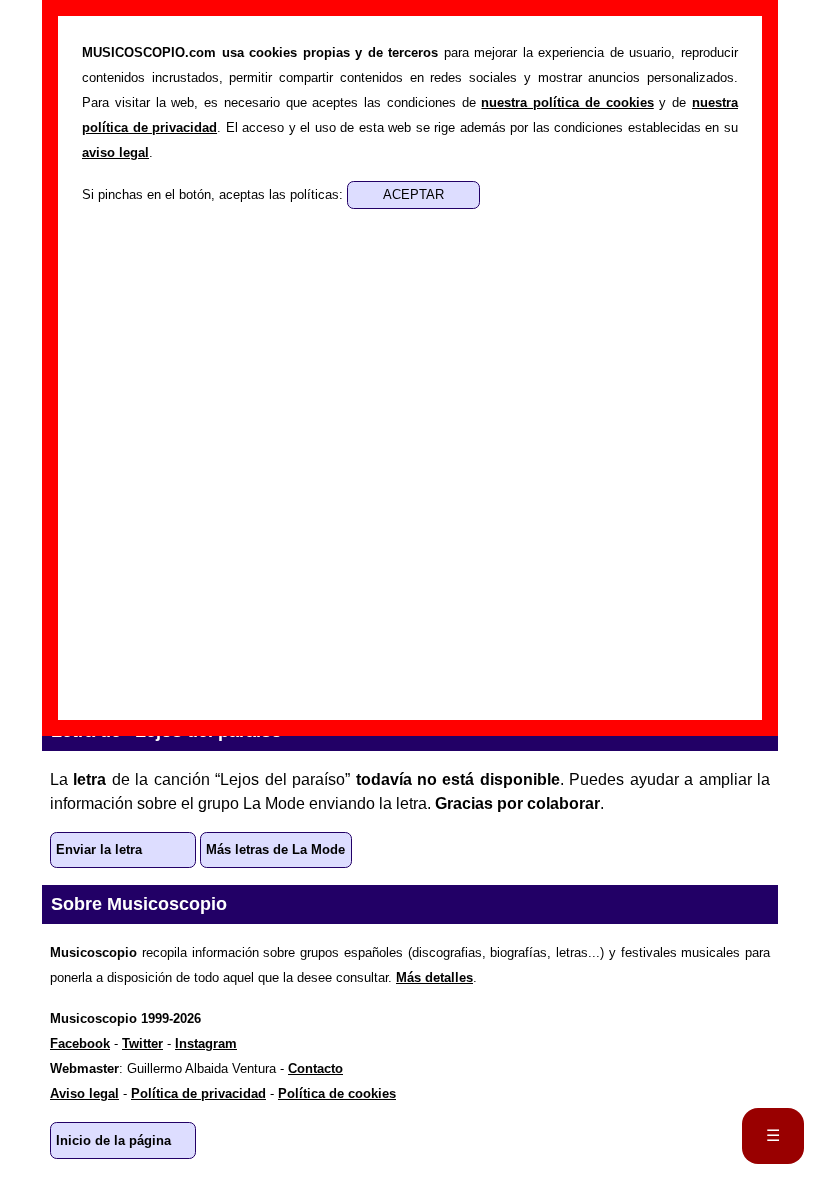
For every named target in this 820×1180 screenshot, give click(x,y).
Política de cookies (337, 1093)
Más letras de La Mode (275, 849)
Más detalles (434, 977)
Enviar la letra (99, 849)
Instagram (206, 1043)
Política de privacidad (198, 1093)
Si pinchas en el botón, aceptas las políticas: (214, 194)
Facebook (80, 1043)
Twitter (142, 1043)
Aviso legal (84, 1093)
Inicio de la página (113, 1140)
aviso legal (115, 152)
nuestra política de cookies (567, 102)
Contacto (315, 1068)
